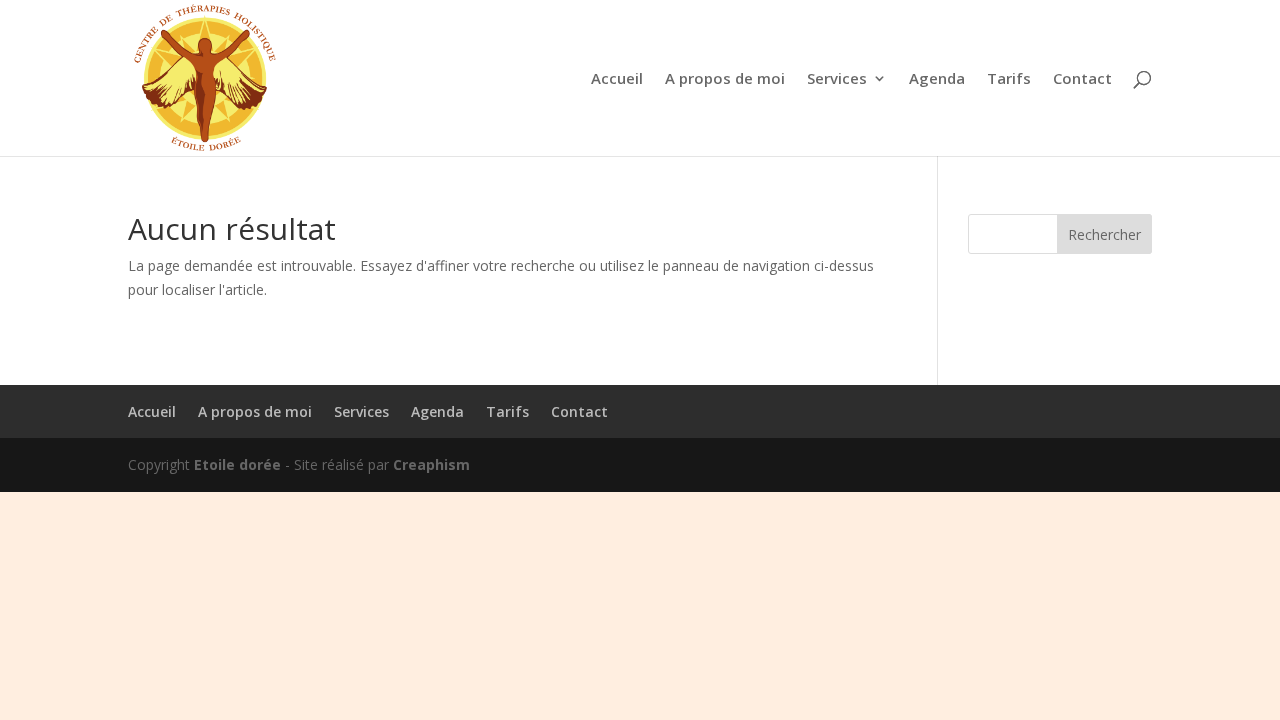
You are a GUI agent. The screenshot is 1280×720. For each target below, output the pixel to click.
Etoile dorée (237, 464)
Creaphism (431, 464)
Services (837, 79)
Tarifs (1009, 79)
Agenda (937, 79)
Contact (1082, 79)
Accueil (617, 79)
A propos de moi (725, 79)
